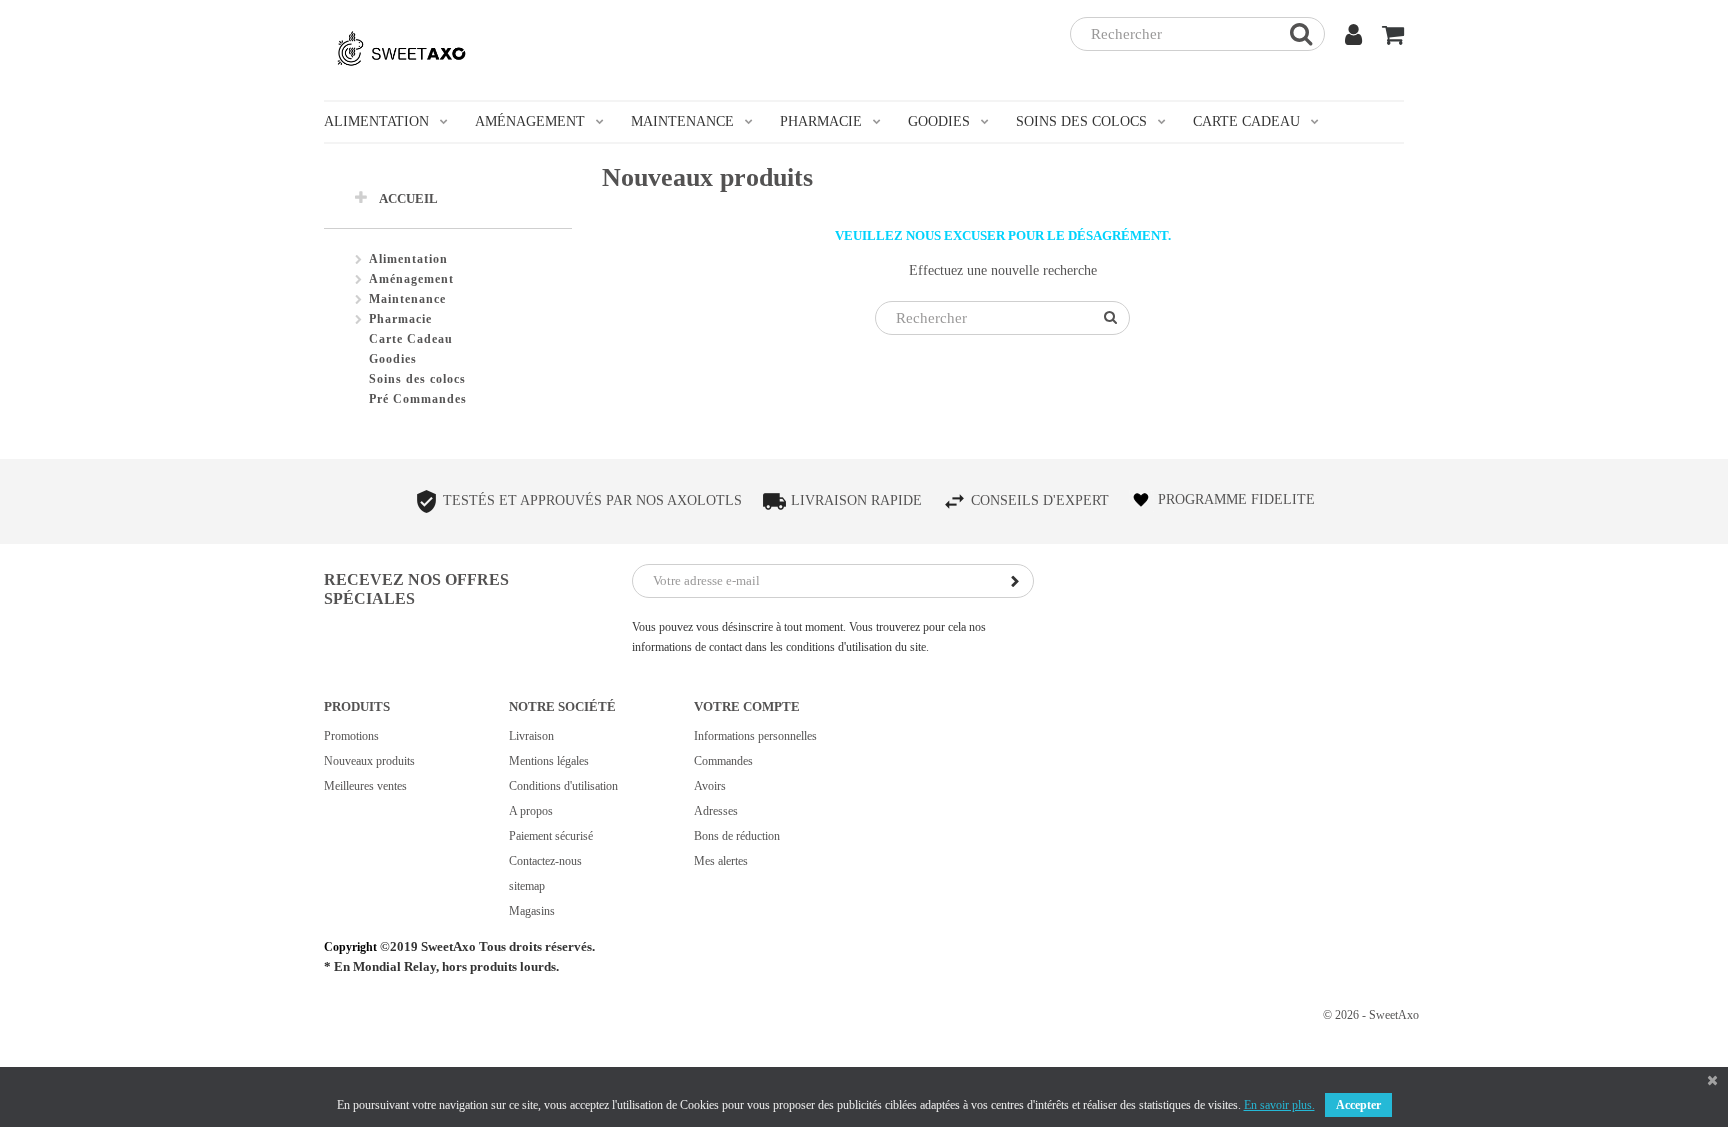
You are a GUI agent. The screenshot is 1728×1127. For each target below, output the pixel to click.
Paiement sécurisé (551, 836)
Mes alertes (721, 861)
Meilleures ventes (365, 786)
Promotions (351, 736)
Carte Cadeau (411, 339)
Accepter (1358, 1105)
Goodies (393, 359)
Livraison (531, 736)
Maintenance (407, 299)
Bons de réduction (737, 836)
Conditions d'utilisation (563, 786)
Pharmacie (400, 319)
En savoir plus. (1279, 1105)
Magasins (532, 911)
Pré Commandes (418, 399)
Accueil (408, 198)
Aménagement (411, 279)
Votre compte (747, 706)
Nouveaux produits (369, 761)
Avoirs (710, 786)
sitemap (527, 886)
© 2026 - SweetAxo (1371, 1015)
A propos (531, 811)
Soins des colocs (417, 379)
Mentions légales (549, 761)
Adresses (716, 811)
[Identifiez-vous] (1353, 38)
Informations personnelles (755, 736)
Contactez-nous (545, 861)
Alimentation (408, 259)
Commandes (723, 761)
